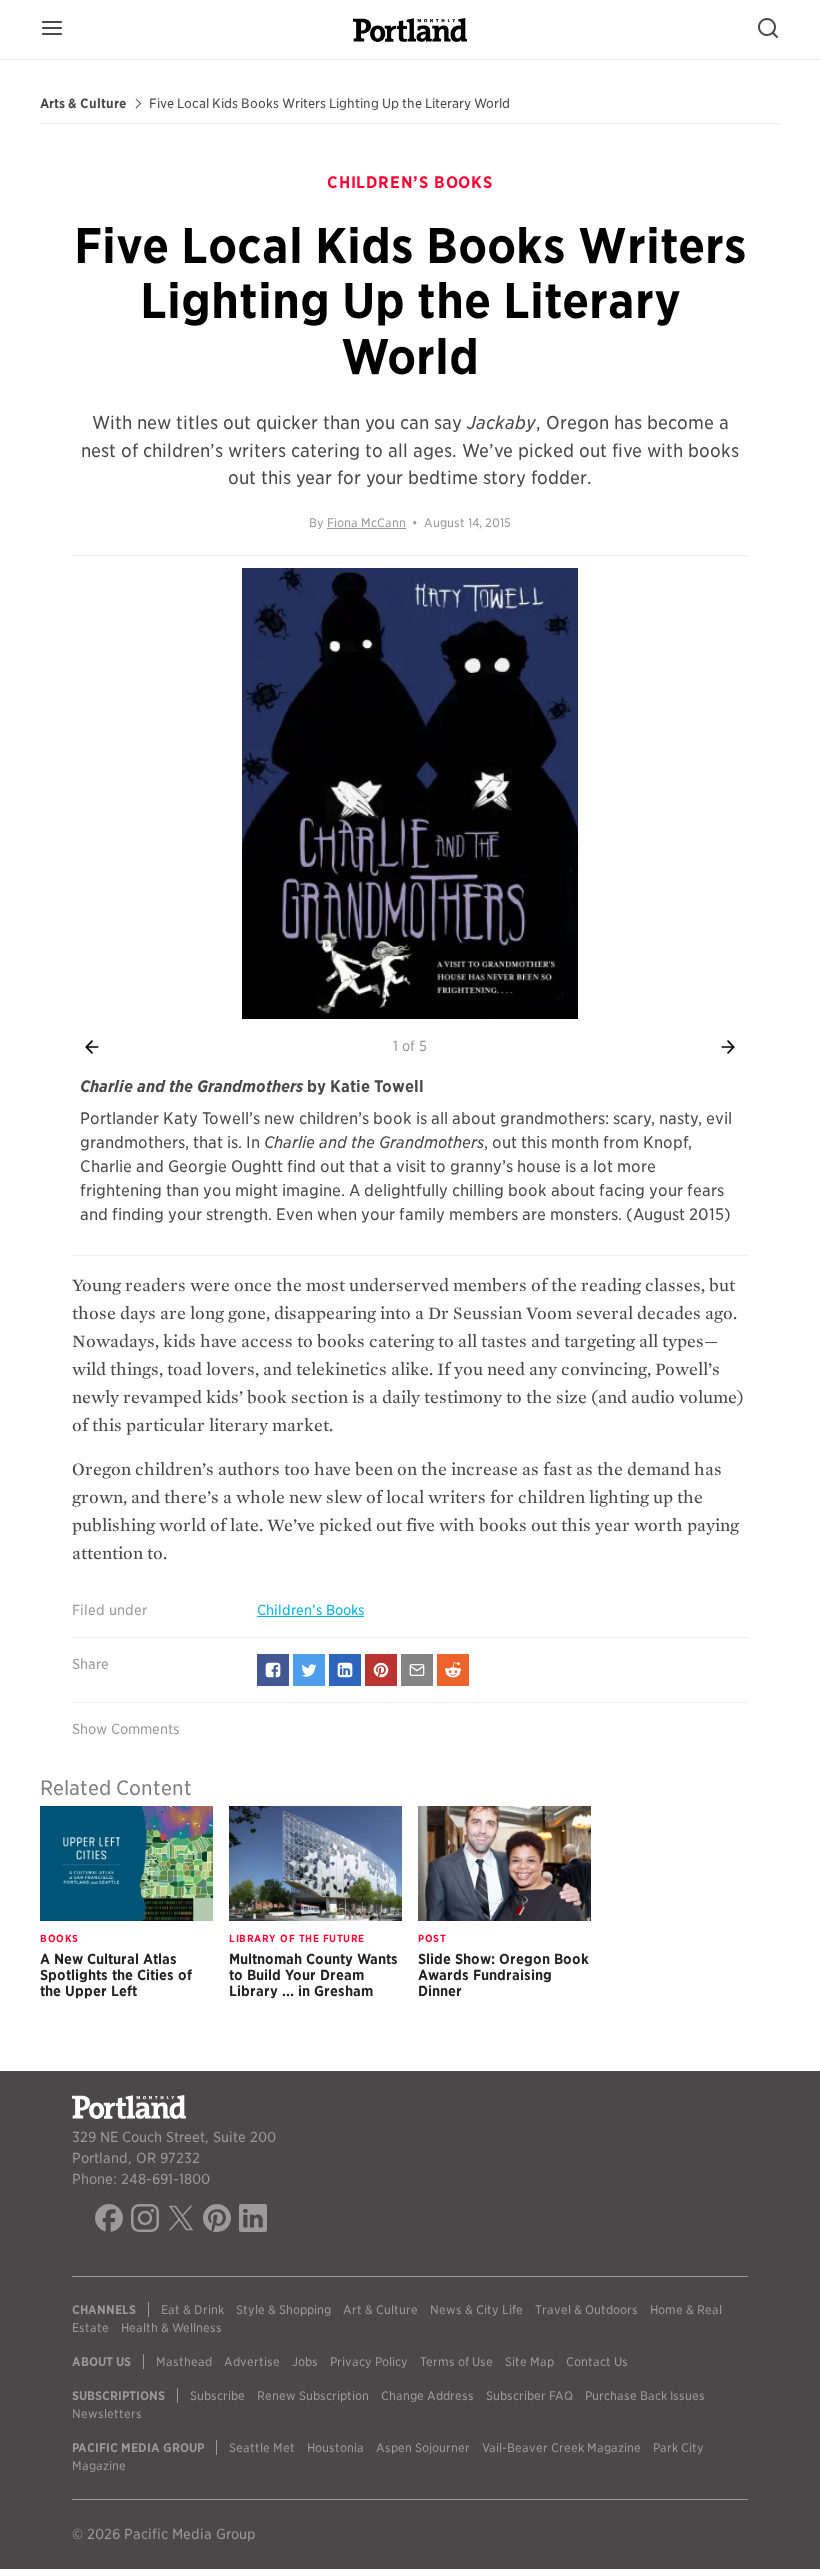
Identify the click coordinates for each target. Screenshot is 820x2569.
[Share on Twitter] (309, 1670)
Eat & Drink (192, 2309)
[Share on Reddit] (453, 1670)
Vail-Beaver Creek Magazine (561, 2447)
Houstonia (335, 2447)
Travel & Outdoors (586, 2309)
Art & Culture (380, 2309)
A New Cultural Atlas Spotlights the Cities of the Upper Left (116, 1975)
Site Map (529, 2361)
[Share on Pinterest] (381, 1670)
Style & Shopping (283, 2309)
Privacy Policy (369, 2361)
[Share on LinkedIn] (345, 1670)
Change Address (427, 2395)
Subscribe (217, 2395)
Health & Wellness (171, 2327)
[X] (181, 2221)
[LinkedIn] (253, 2221)
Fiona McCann (366, 522)
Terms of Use (456, 2361)
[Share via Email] (417, 1670)
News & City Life (476, 2309)
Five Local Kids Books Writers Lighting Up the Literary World (329, 104)
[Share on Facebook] (273, 1670)
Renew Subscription (313, 2395)
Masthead (184, 2361)
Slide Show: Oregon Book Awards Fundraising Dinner (503, 1975)
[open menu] (52, 29)
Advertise (252, 2361)
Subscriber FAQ (529, 2395)
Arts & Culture (83, 104)
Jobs (305, 2361)
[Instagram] (145, 2221)
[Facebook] (109, 2221)
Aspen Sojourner (423, 2447)
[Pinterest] (217, 2221)
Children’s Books (310, 1610)
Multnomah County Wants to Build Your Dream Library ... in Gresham (313, 1975)
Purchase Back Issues (645, 2395)
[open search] (768, 29)
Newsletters (107, 2413)
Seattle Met (262, 2447)
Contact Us (597, 2361)
